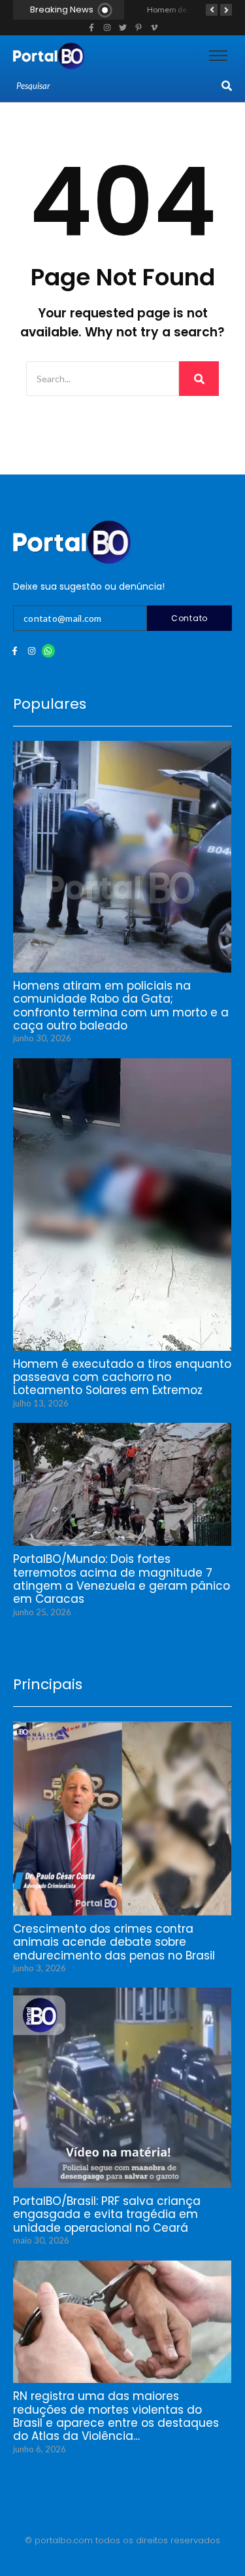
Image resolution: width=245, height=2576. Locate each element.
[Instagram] (32, 651)
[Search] (227, 86)
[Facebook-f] (15, 651)
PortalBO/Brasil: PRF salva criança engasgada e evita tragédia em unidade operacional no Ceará (107, 2214)
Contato (189, 618)
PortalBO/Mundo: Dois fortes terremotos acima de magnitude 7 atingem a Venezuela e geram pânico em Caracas (122, 1579)
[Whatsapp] (49, 651)
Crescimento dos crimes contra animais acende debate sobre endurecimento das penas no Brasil (114, 1942)
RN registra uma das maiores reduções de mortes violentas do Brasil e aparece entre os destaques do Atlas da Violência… (116, 2416)
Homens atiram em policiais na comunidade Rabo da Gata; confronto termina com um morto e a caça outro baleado (121, 1006)
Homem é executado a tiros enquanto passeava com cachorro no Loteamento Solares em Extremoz (122, 1377)
